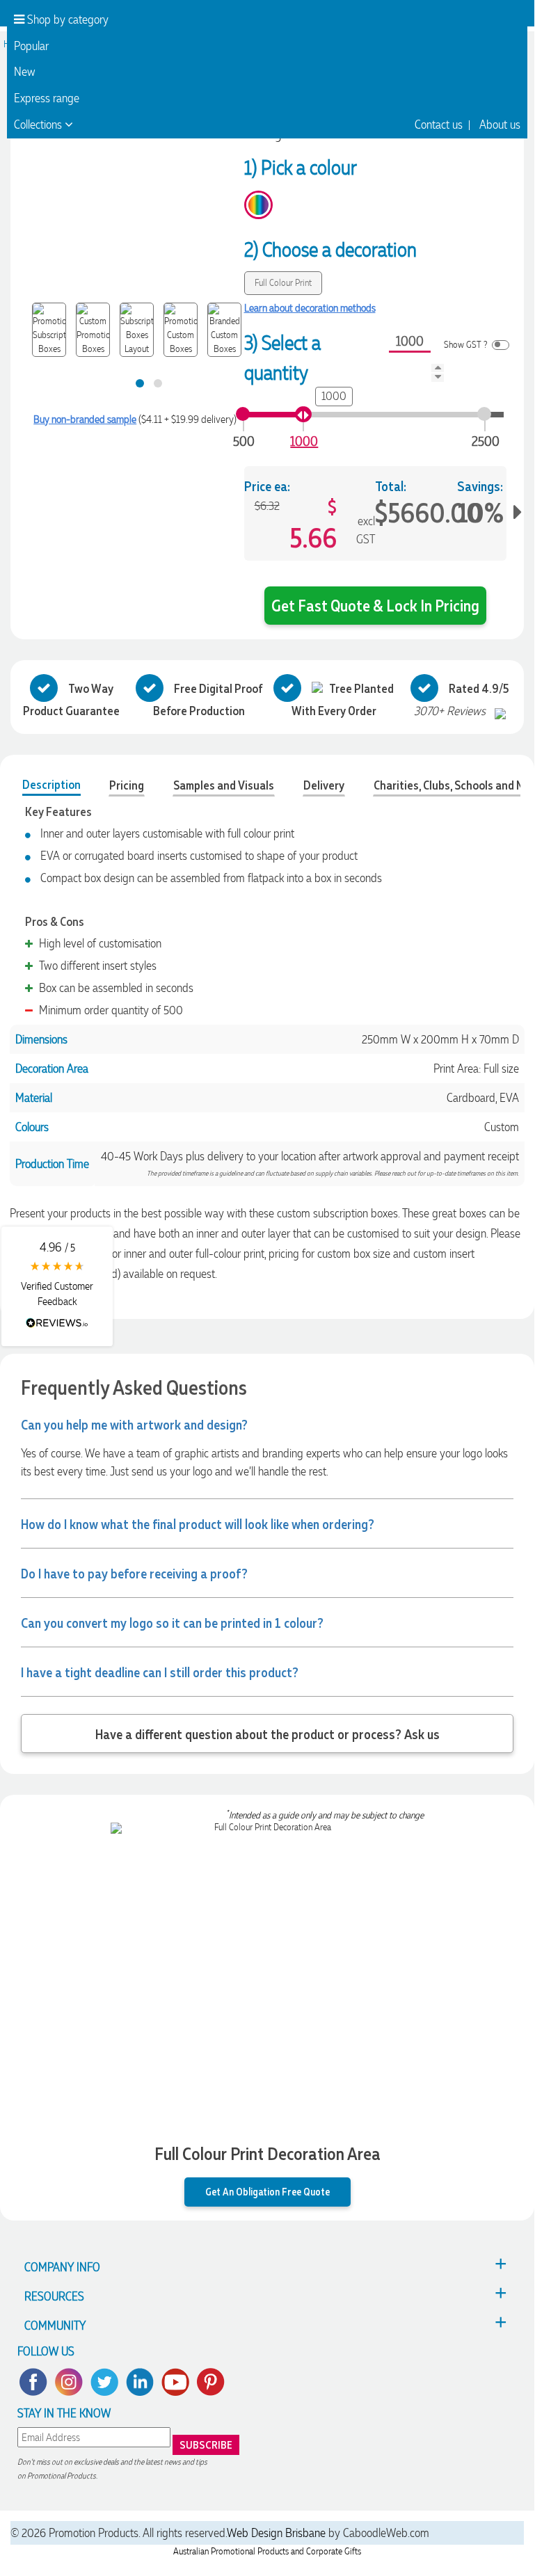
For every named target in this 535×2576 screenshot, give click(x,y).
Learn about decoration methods (310, 308)
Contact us (439, 125)
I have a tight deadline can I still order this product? (160, 1672)
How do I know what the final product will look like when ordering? (198, 1523)
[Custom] (258, 205)
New (25, 72)
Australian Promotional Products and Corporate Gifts (267, 2551)
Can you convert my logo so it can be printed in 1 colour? (172, 1622)
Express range (47, 98)
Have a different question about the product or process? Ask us (267, 1734)
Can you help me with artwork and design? (134, 1424)
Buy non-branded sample (85, 419)
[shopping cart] (499, 21)
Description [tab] (51, 784)
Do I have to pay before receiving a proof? (134, 1573)
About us (500, 125)
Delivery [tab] (324, 785)
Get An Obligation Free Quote (267, 2191)
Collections (39, 125)
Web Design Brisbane (276, 2533)
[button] (57, 1286)
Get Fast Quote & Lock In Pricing (375, 605)
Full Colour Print (283, 283)
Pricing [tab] (127, 785)
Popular (31, 46)
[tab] (140, 383)
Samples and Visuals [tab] (224, 785)
